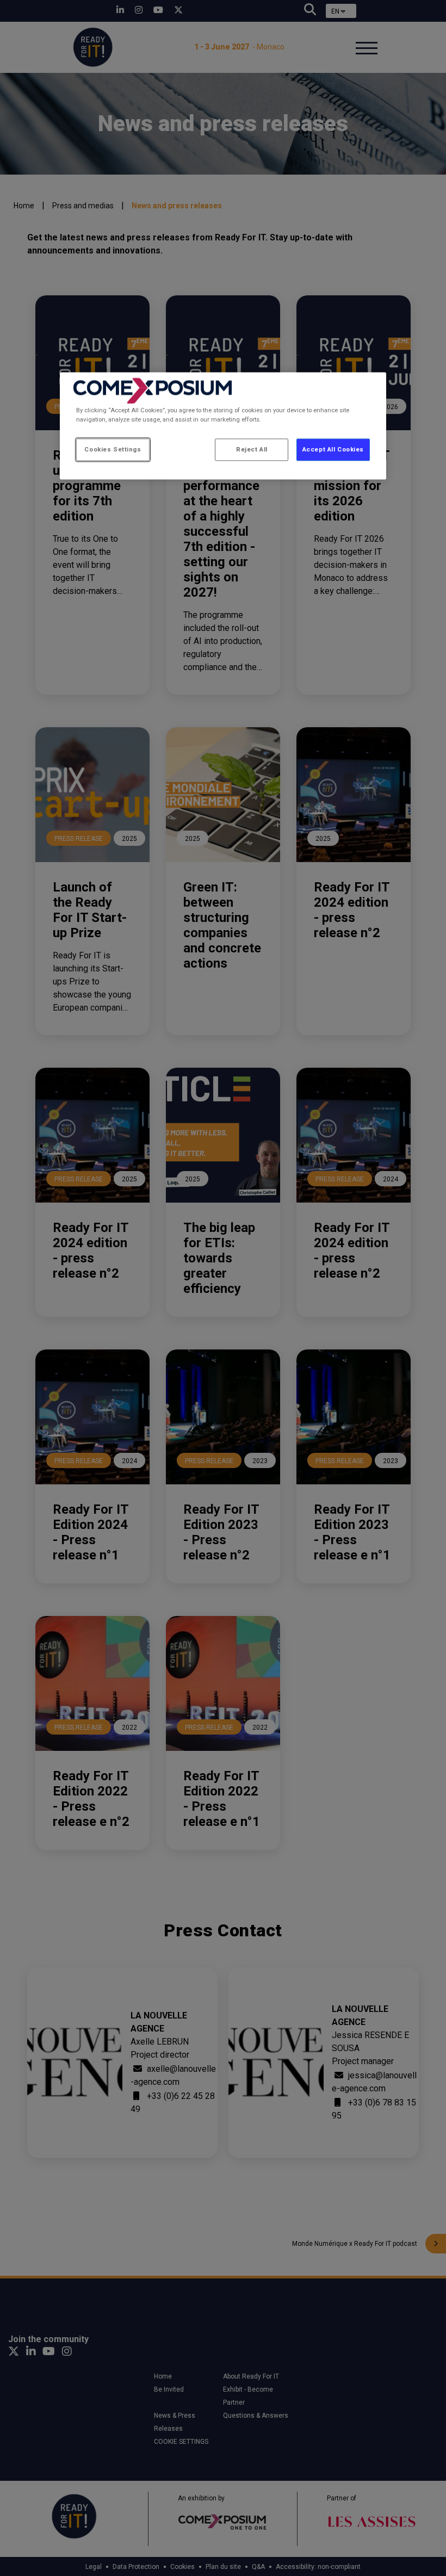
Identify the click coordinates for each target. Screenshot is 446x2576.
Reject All (252, 449)
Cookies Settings (113, 449)
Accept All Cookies (333, 449)
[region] (223, 426)
